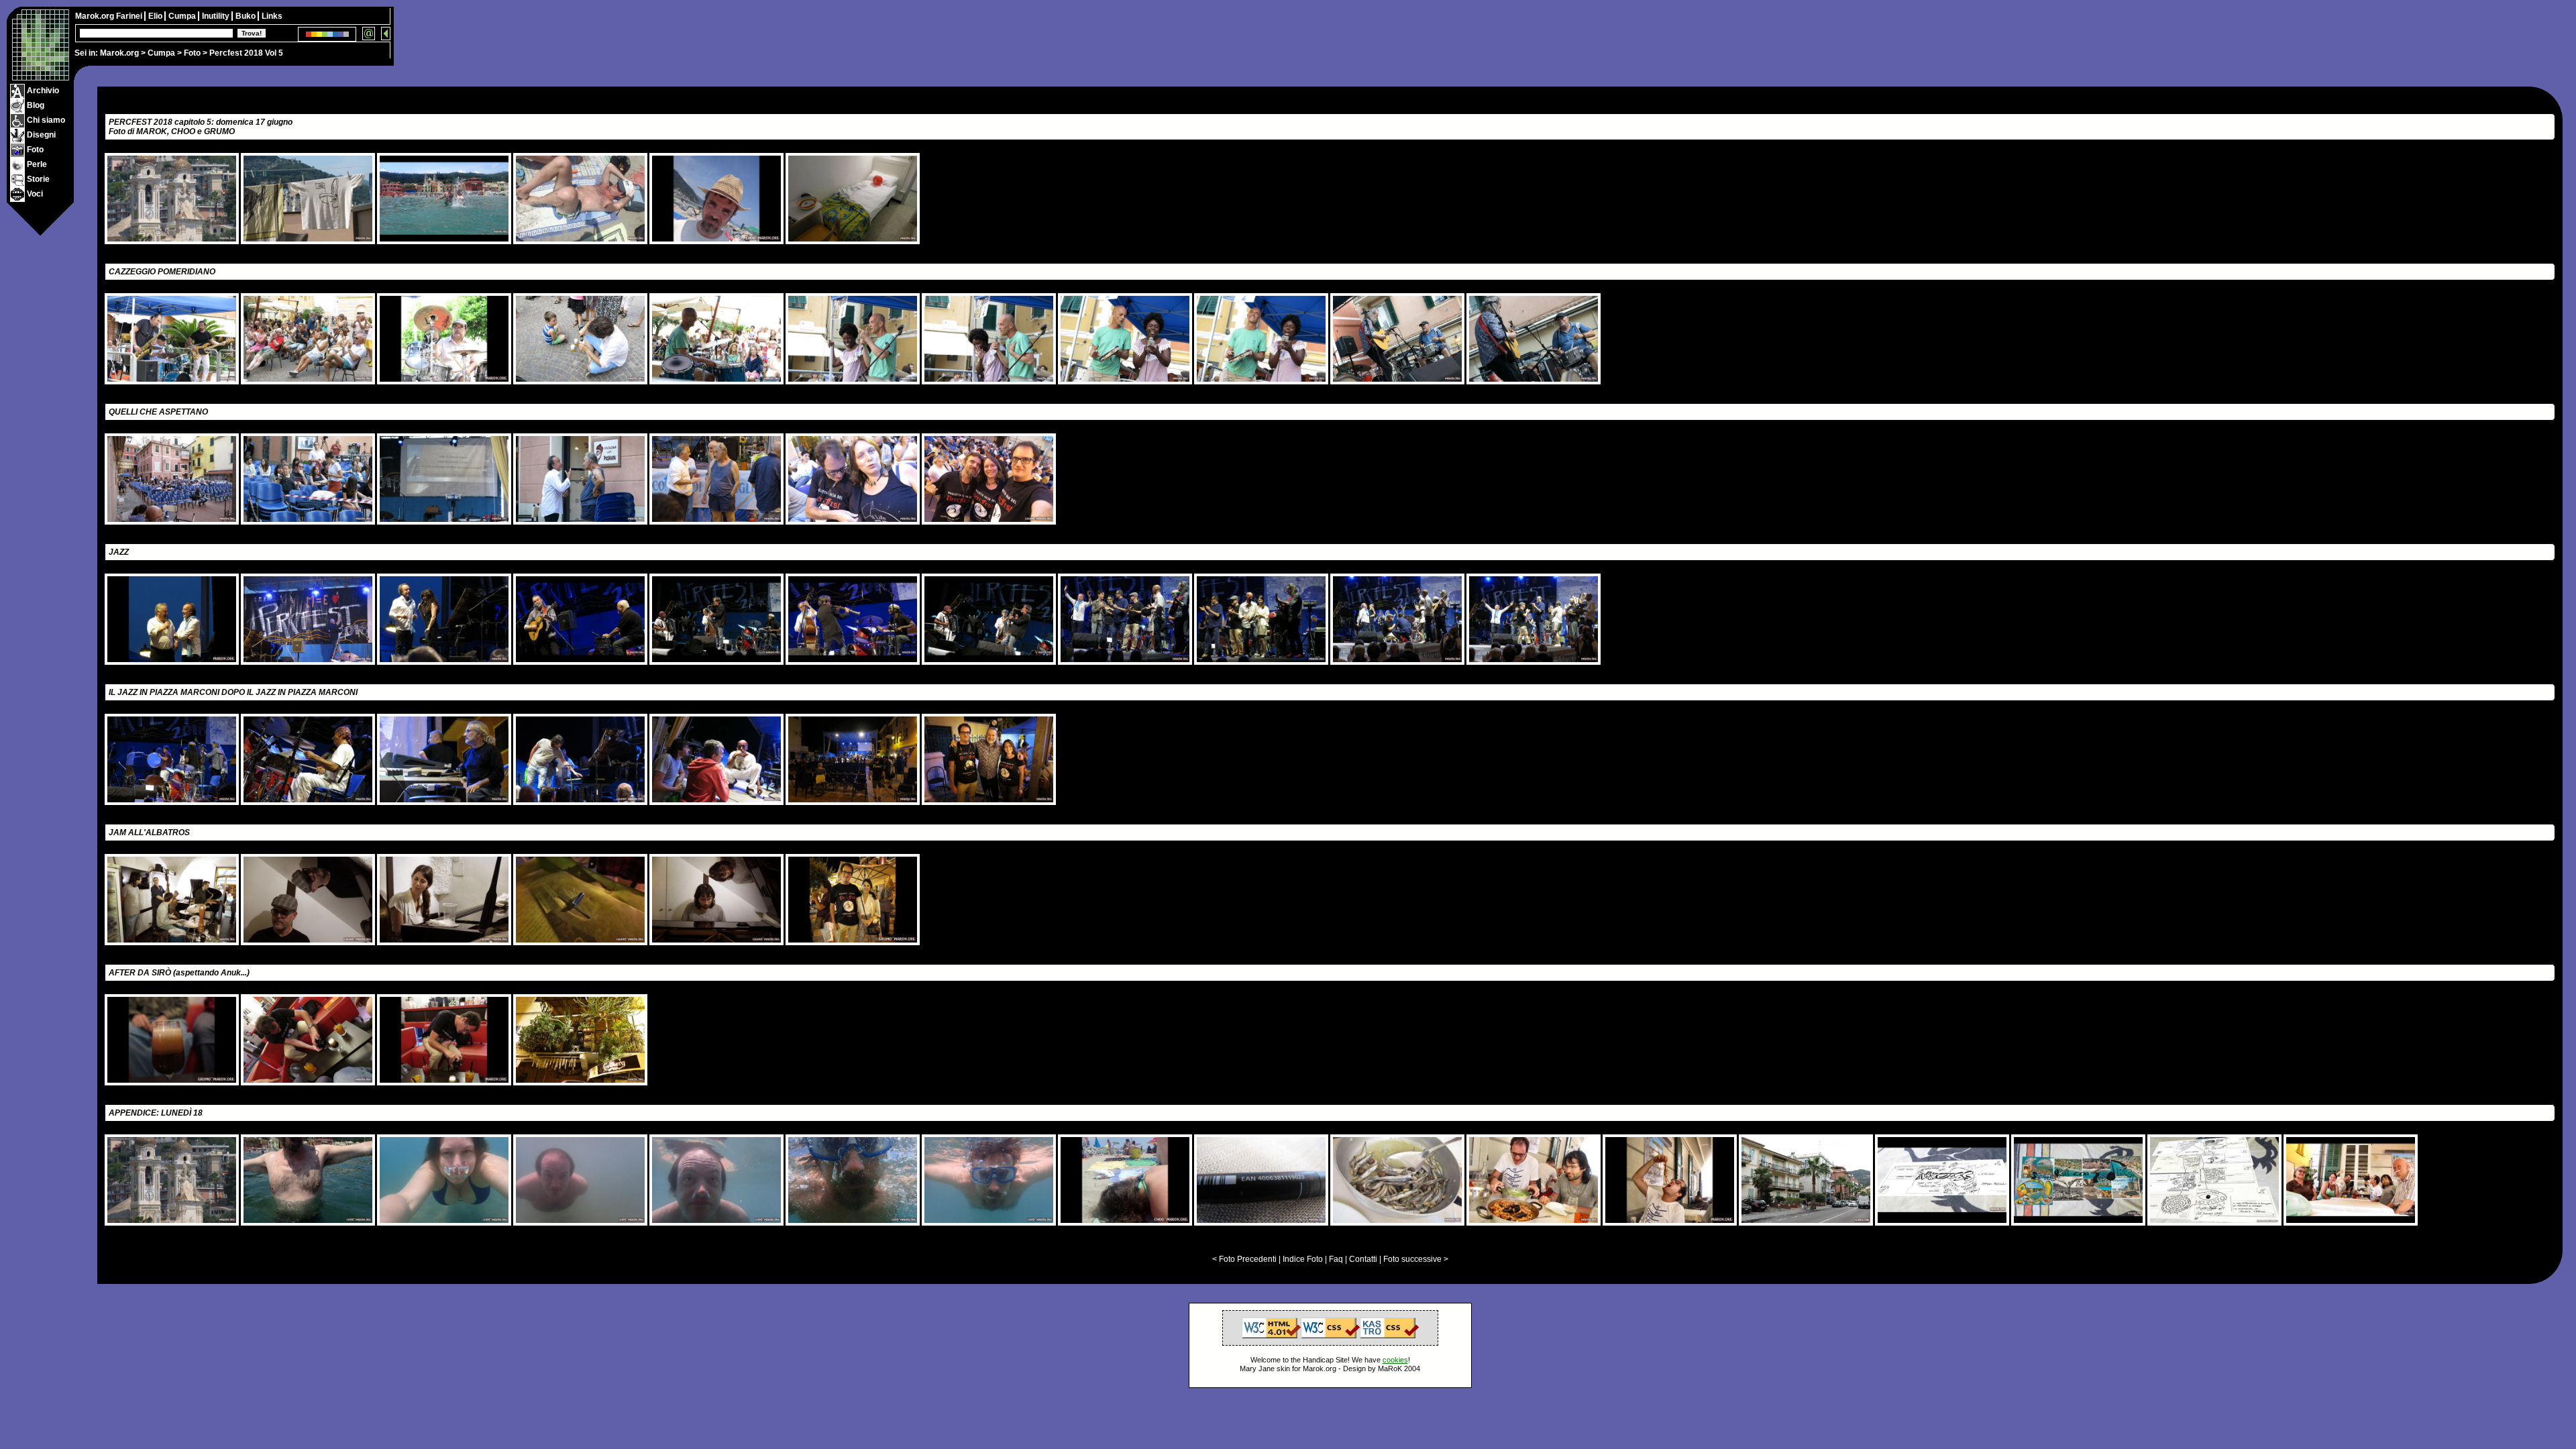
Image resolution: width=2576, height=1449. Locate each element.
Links (272, 16)
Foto (192, 53)
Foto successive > (1416, 1259)
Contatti (1363, 1259)
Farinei (130, 16)
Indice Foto (1303, 1259)
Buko (247, 16)
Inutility (217, 16)
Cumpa (161, 53)
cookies (1395, 1360)
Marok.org (119, 53)
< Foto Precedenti (1244, 1259)
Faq (1336, 1259)
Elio (156, 16)
